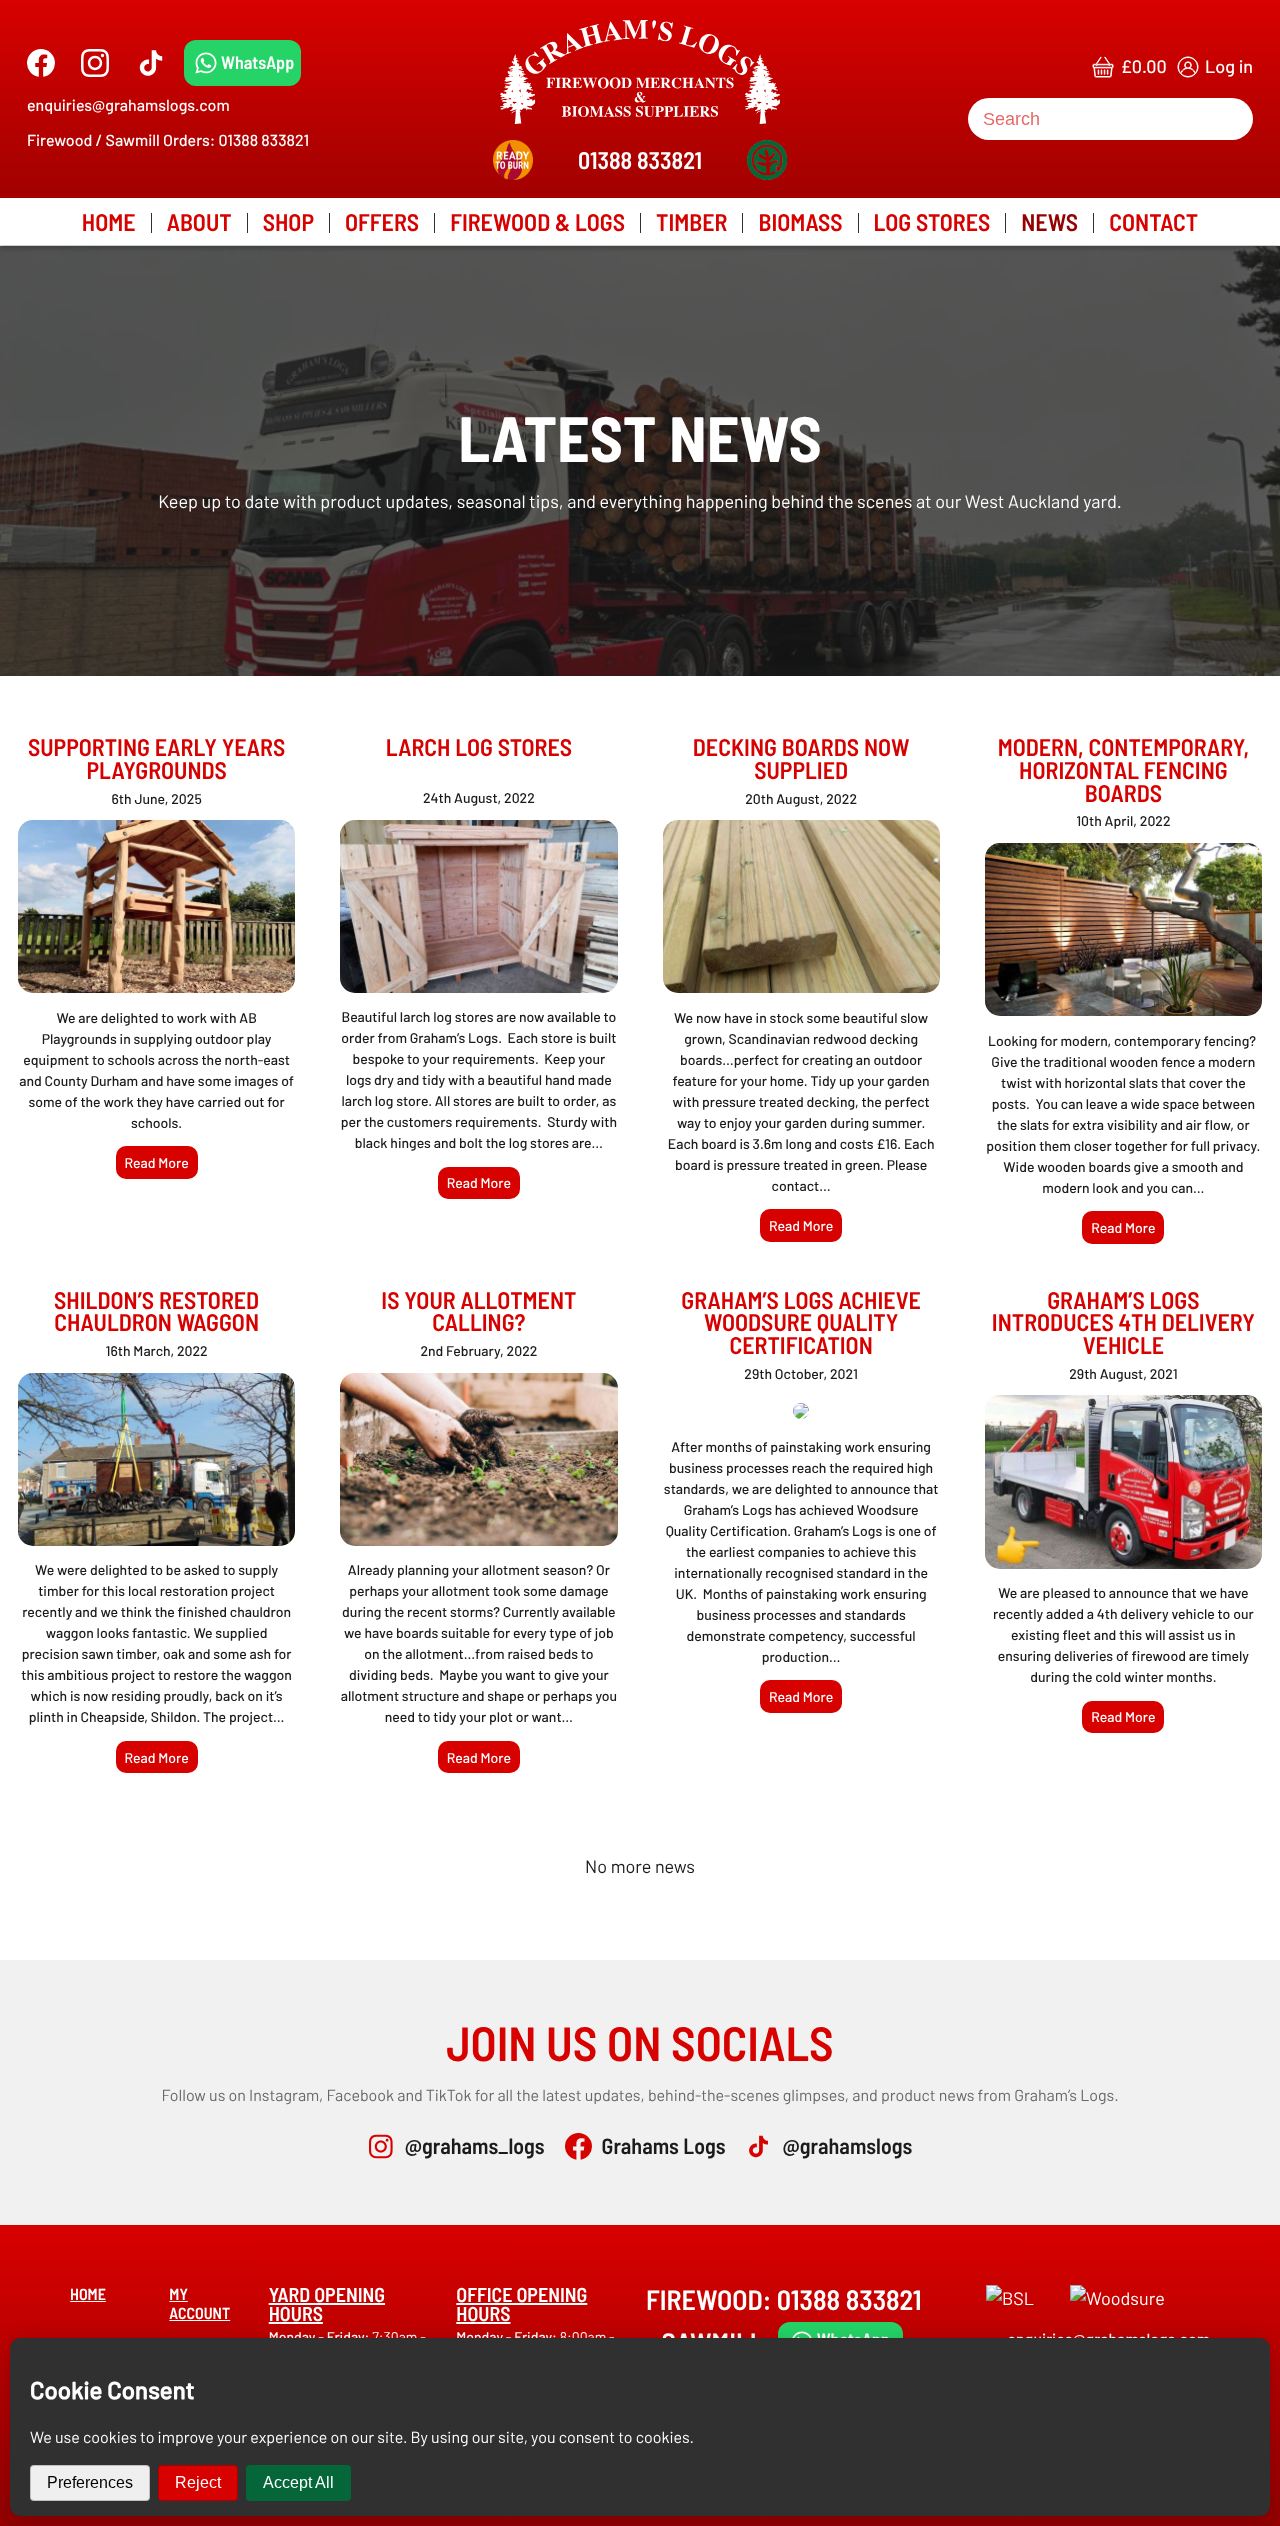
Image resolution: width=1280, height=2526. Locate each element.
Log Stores (932, 221)
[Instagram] (95, 63)
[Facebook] (41, 63)
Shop (288, 221)
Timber (691, 221)
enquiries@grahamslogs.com (128, 105)
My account (199, 2304)
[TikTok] (151, 63)
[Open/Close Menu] (38, 33)
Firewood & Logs (537, 221)
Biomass (800, 221)
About (199, 221)
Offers (382, 221)
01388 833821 (640, 159)
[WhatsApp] (242, 63)
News (1049, 221)
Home (109, 221)
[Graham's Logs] (640, 72)
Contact (1153, 221)
